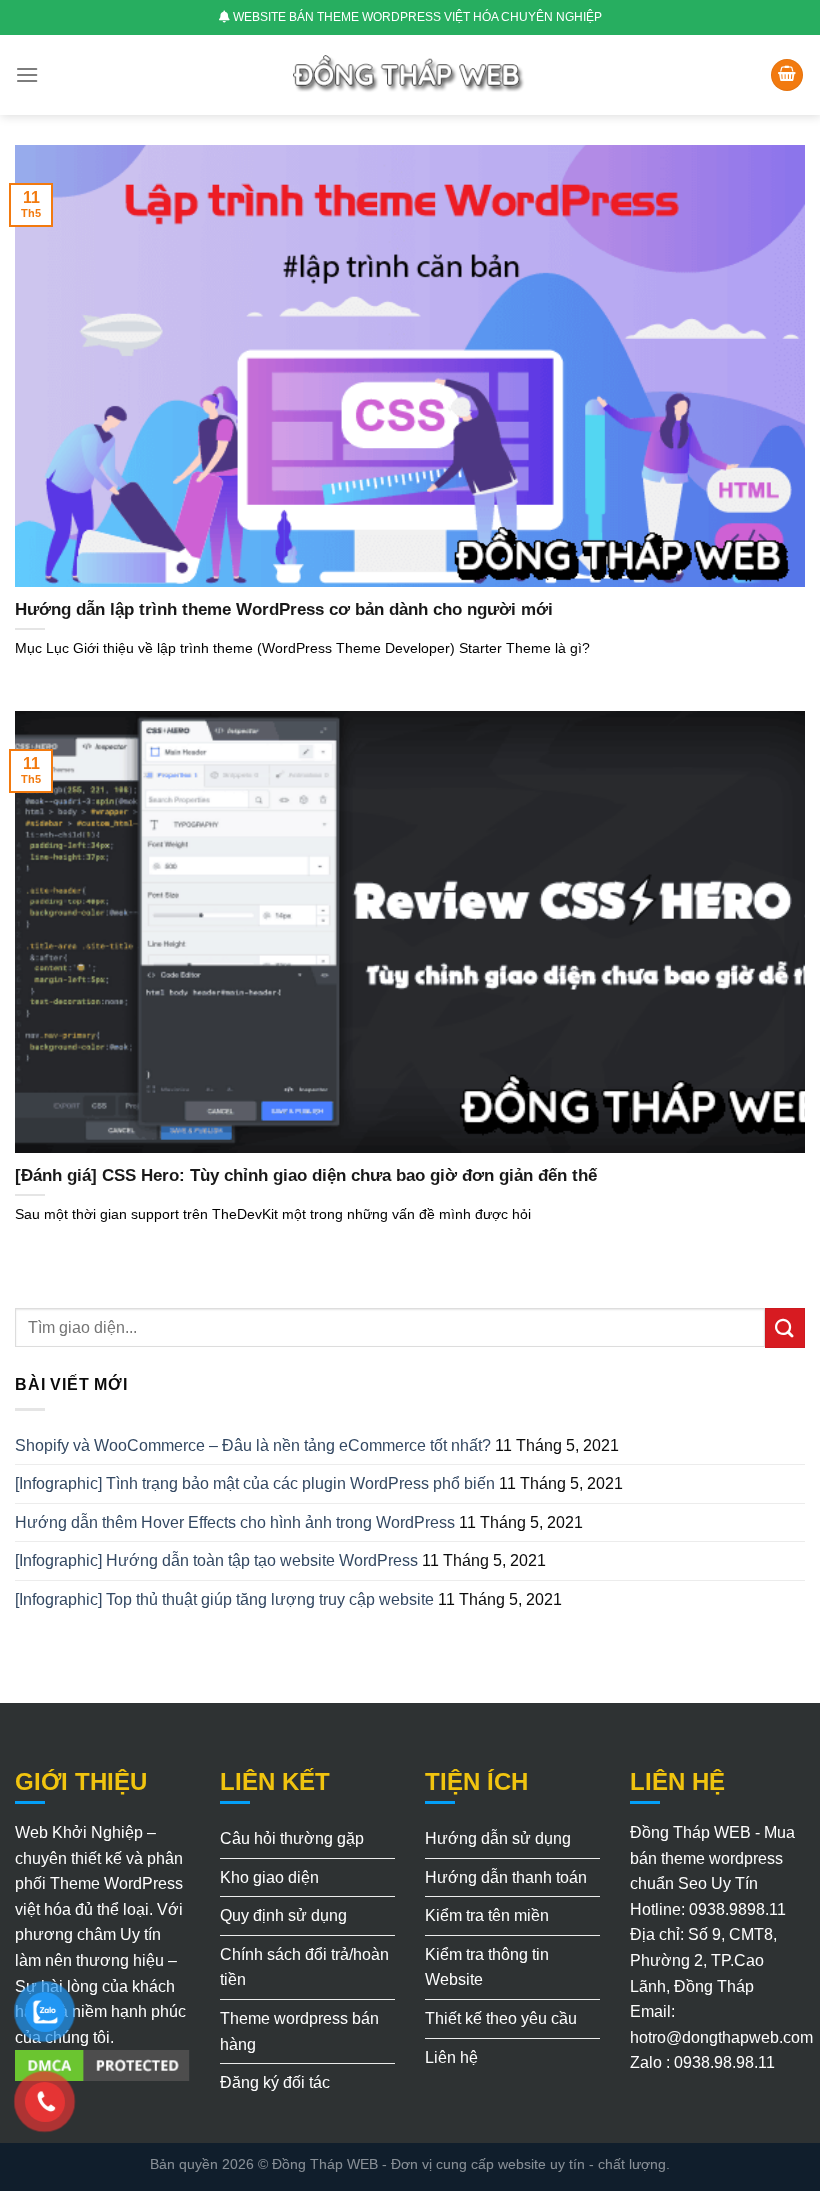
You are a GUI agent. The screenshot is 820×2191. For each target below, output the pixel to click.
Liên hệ (451, 2057)
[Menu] (27, 74)
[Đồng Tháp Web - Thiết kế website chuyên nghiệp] (410, 74)
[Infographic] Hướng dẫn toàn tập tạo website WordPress (216, 1560)
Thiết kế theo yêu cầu (501, 2018)
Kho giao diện (269, 1877)
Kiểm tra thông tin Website (487, 1967)
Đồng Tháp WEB (325, 2164)
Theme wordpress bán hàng (299, 2031)
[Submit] (785, 1327)
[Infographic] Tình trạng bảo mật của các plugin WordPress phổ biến (255, 1483)
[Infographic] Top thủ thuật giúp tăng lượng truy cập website (224, 1599)
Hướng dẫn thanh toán (506, 1877)
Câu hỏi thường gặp (292, 1838)
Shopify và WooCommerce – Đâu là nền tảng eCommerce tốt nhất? (253, 1445)
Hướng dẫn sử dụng (498, 1838)
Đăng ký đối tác (275, 2082)
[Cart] (787, 75)
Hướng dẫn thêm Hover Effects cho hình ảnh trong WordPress (235, 1522)
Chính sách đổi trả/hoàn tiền (304, 1967)
